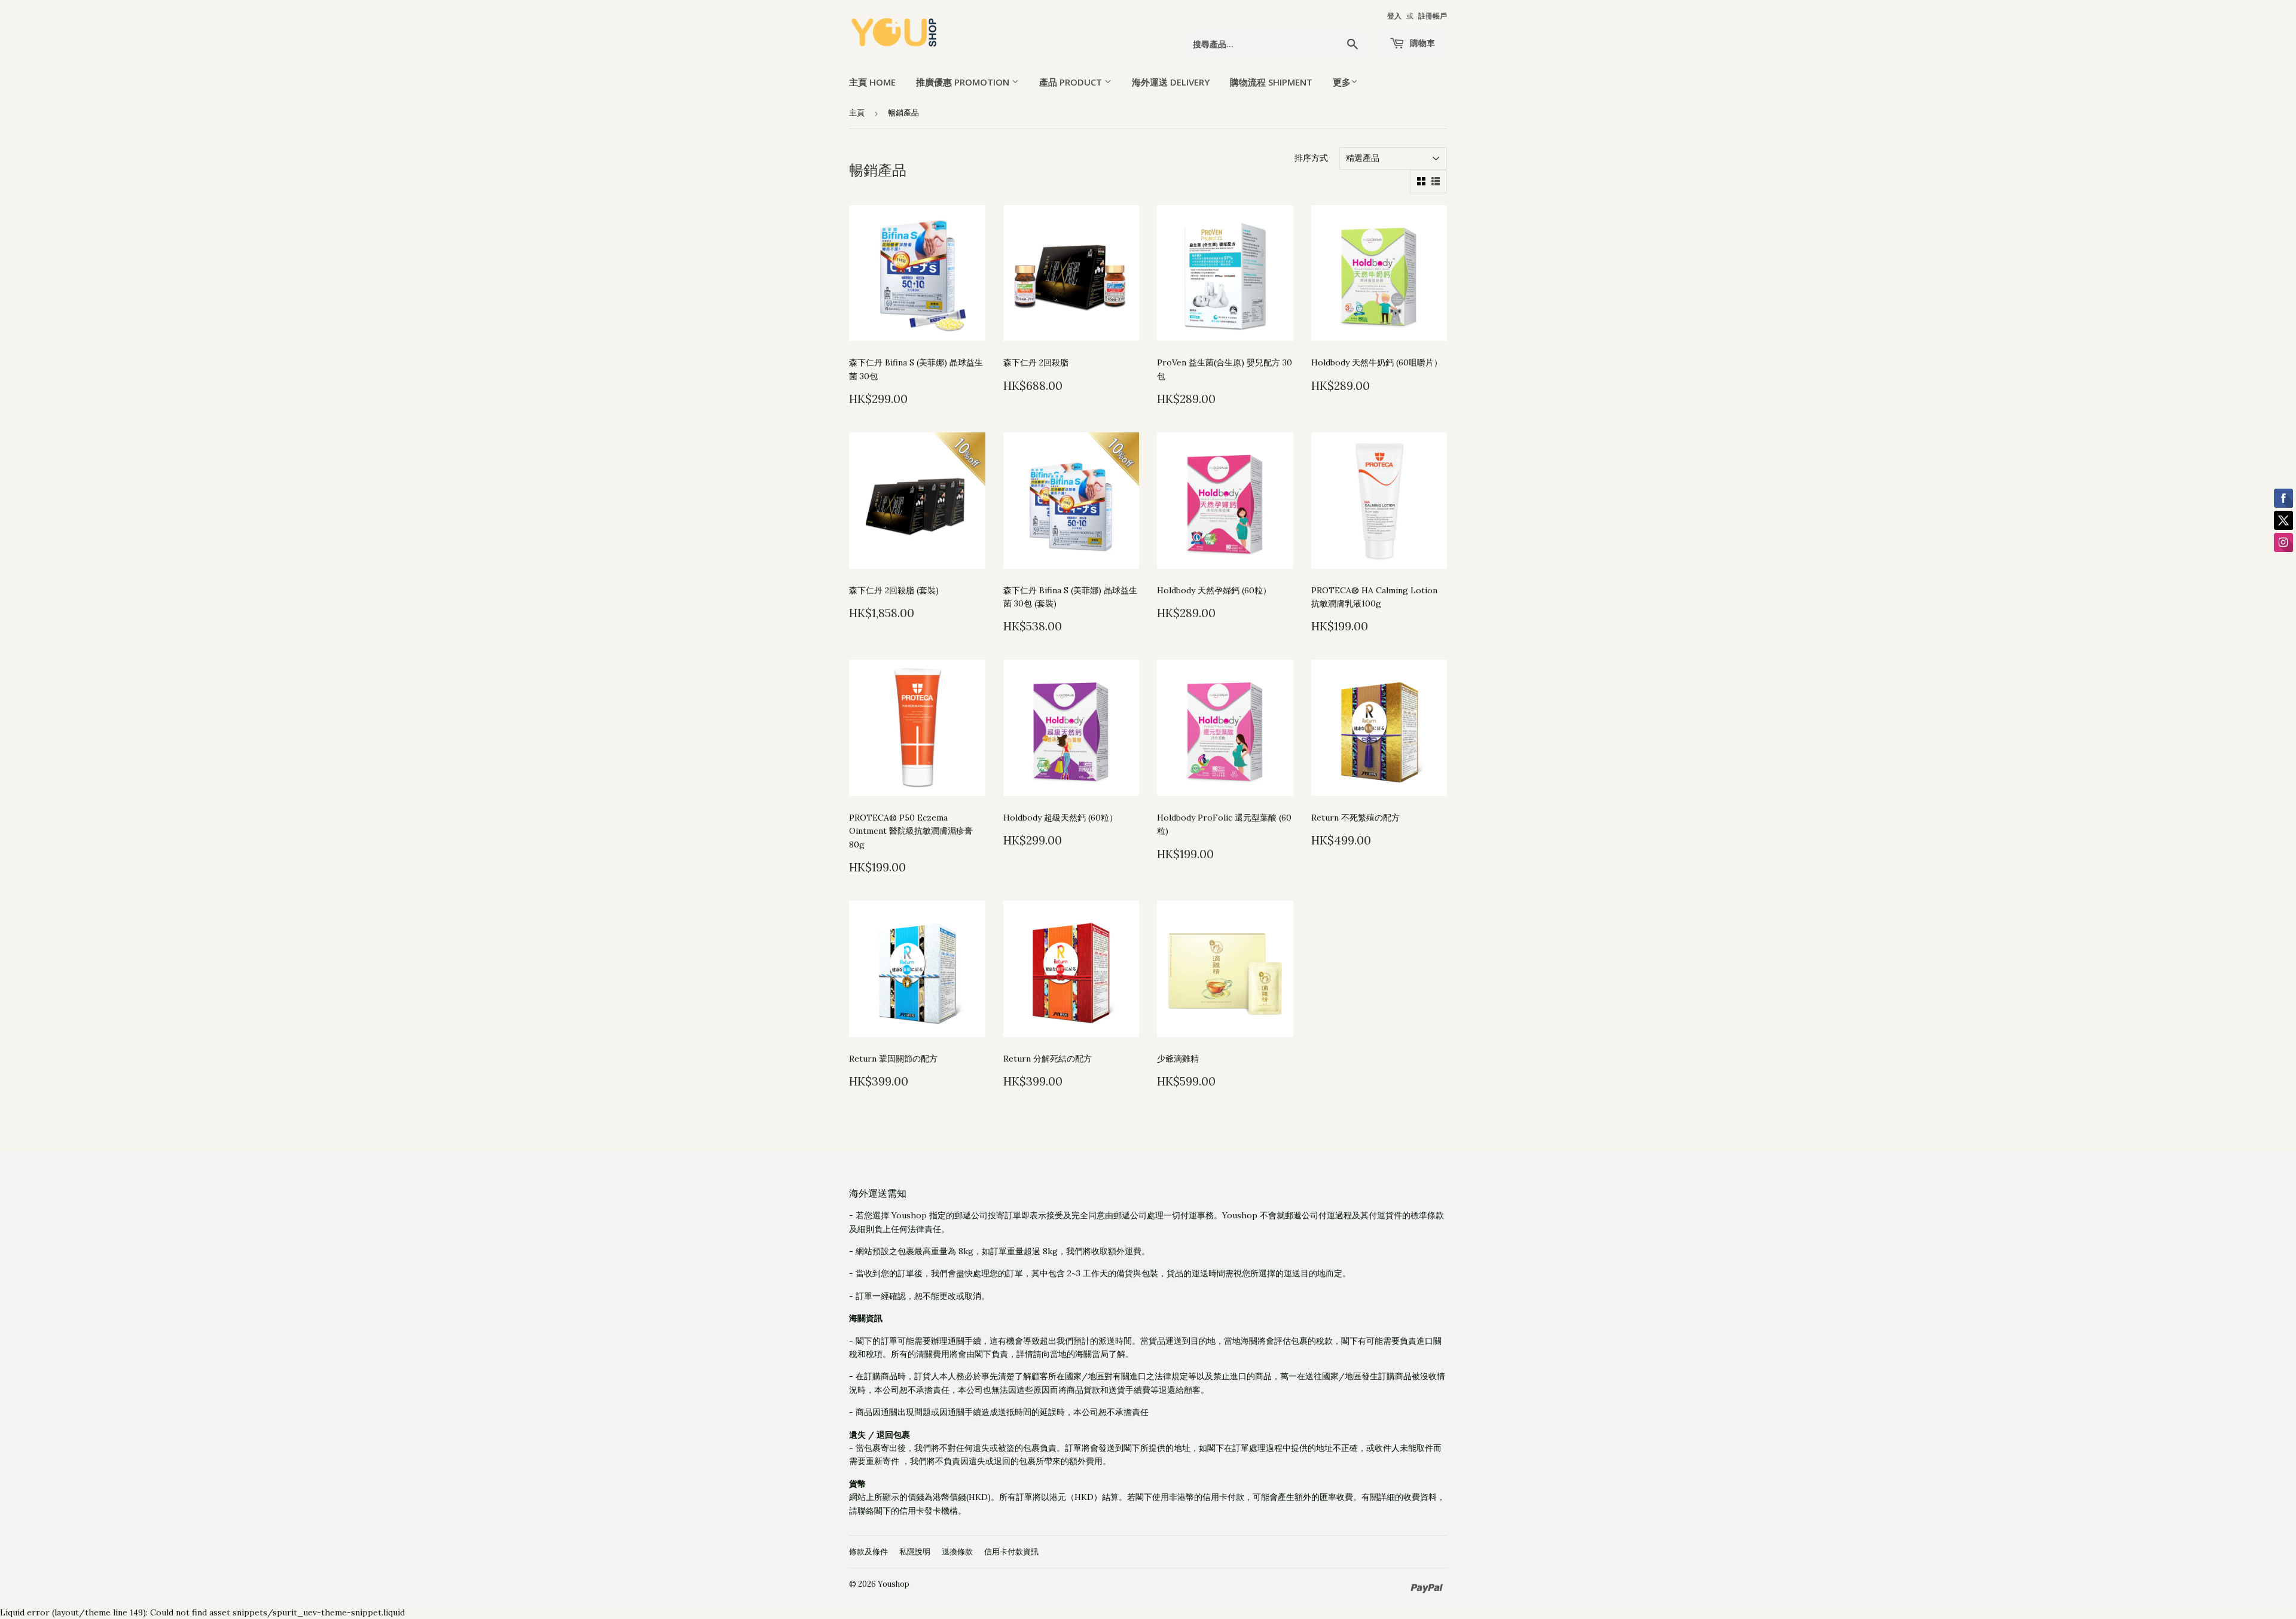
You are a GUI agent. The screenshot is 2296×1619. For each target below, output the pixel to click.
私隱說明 (915, 1552)
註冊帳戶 (1433, 16)
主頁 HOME (872, 82)
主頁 (857, 113)
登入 (1394, 16)
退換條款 (957, 1552)
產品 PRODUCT (1072, 82)
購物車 (1421, 43)
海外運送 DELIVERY (1171, 82)
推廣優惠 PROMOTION (964, 82)
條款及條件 (868, 1552)
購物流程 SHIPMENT (1271, 82)
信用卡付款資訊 (1011, 1552)
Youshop (894, 1584)
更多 (1342, 82)
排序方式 (1311, 158)
